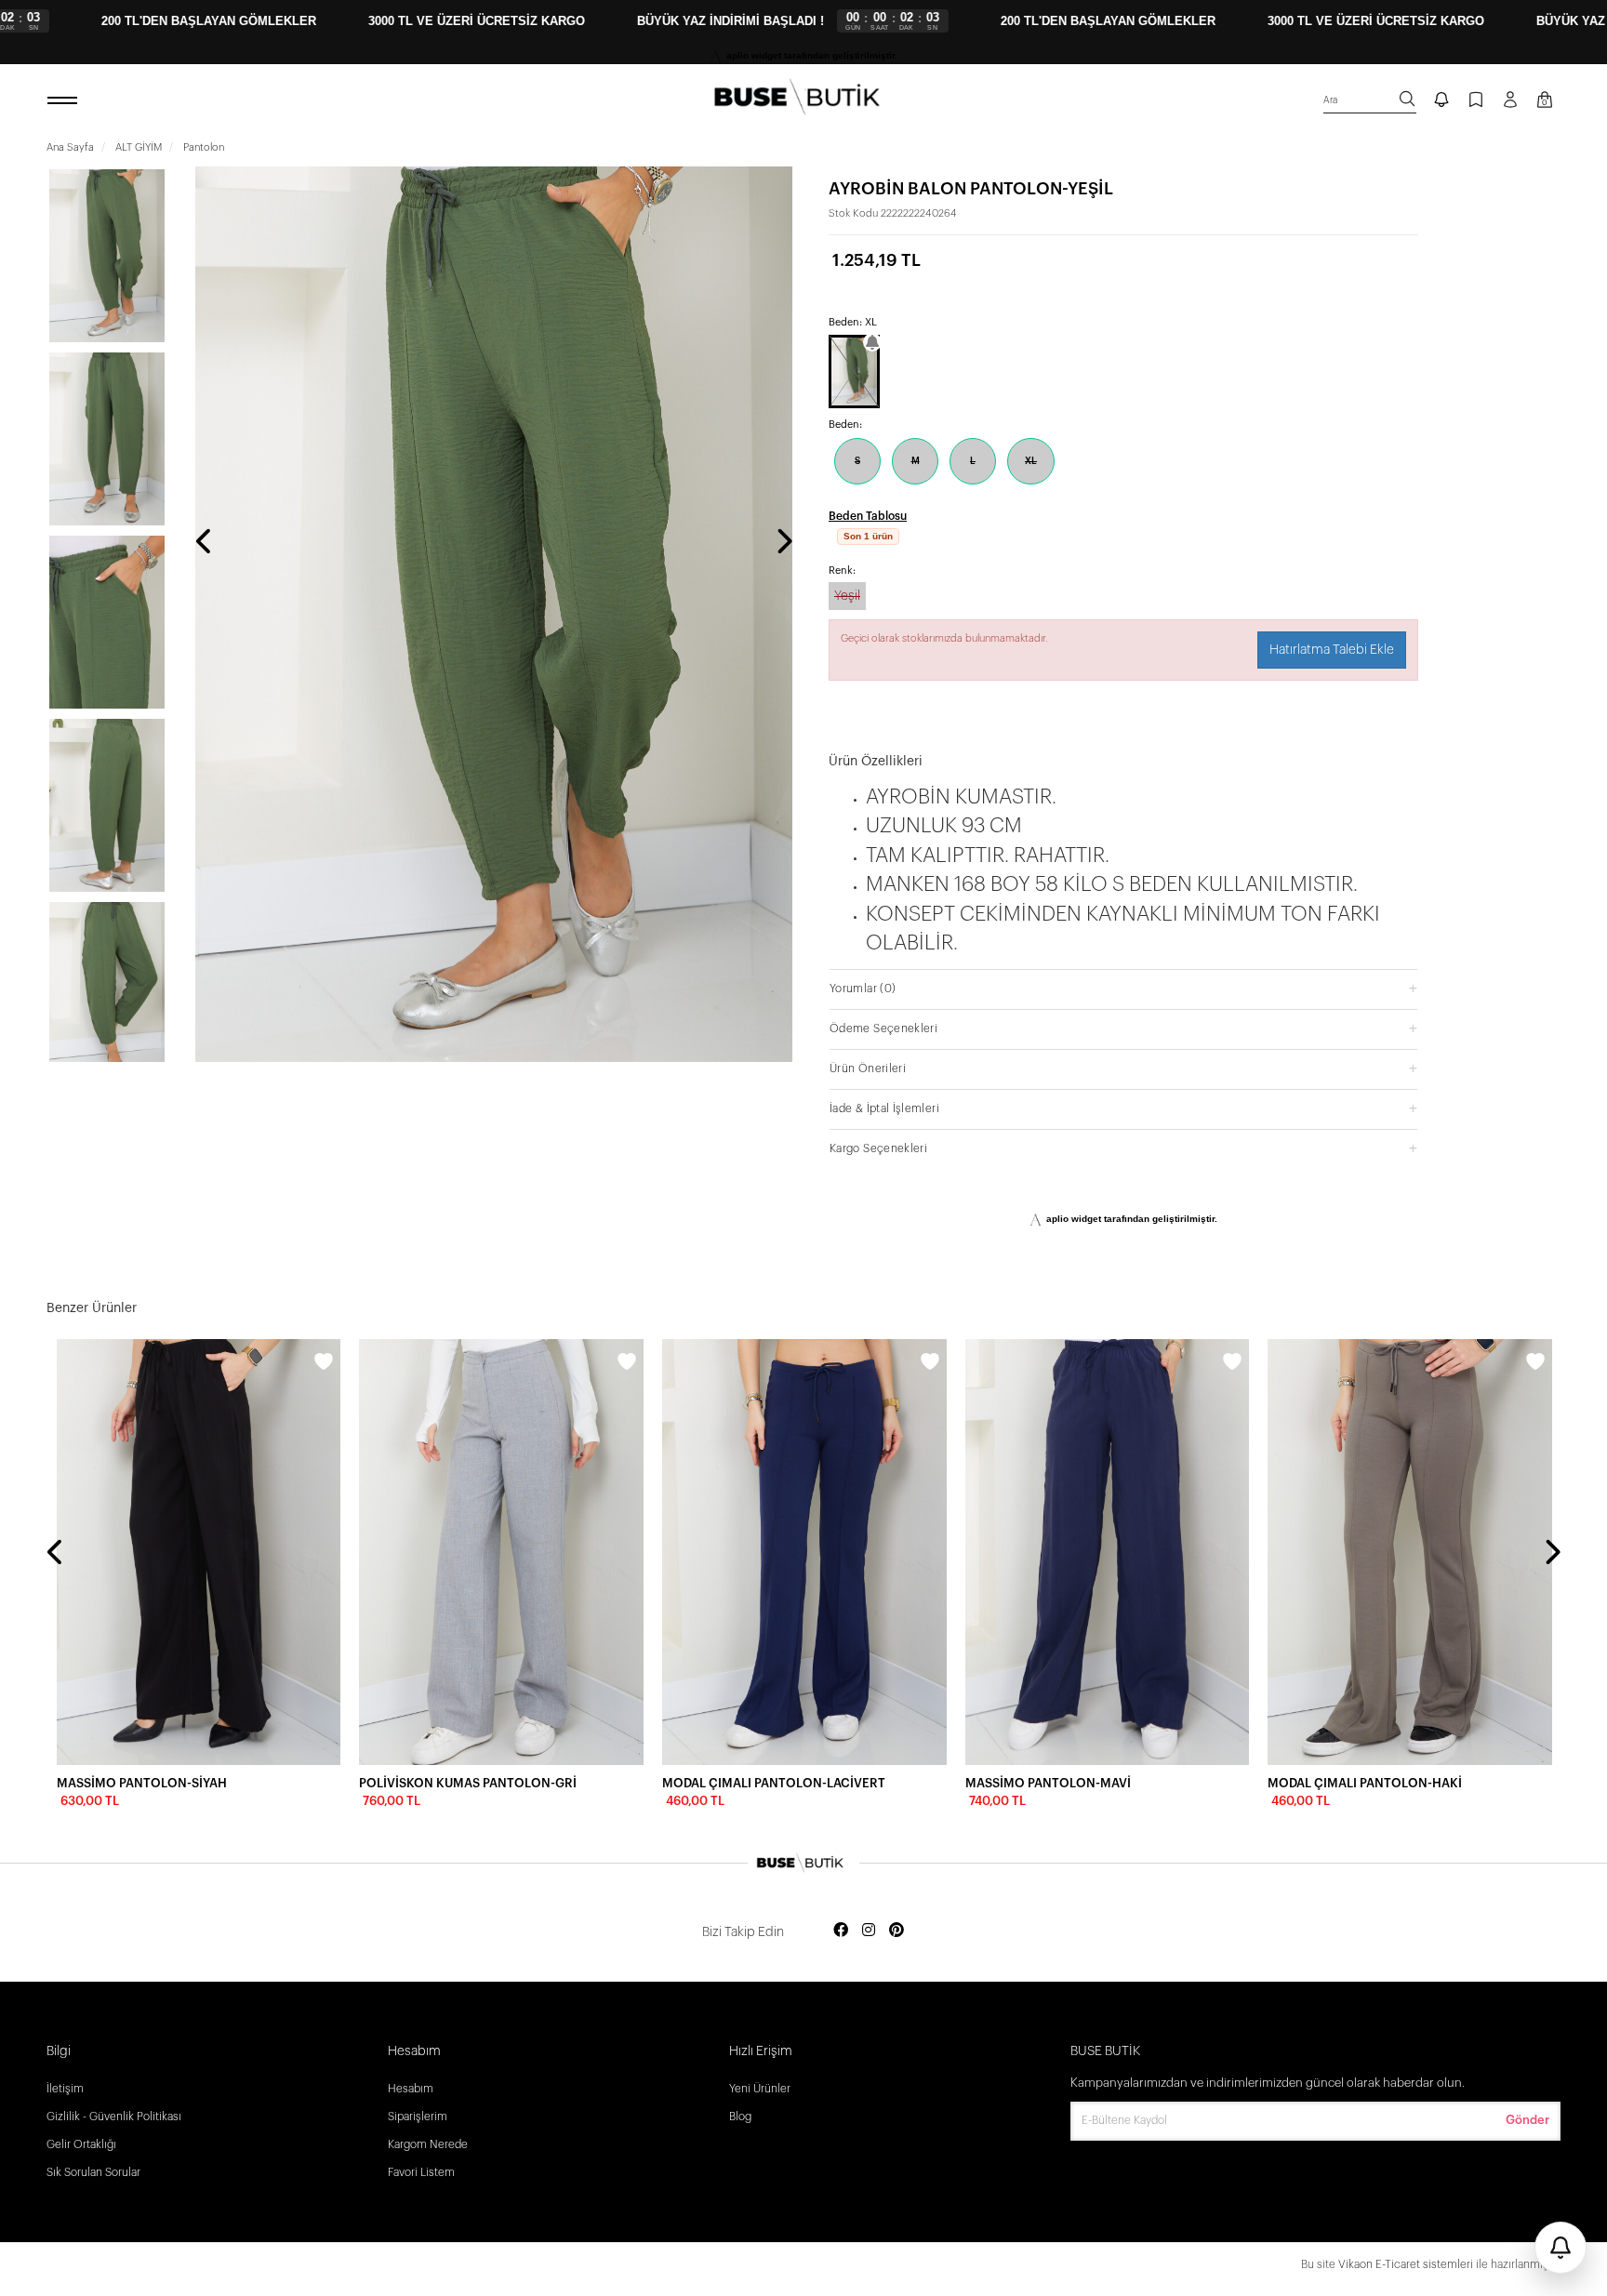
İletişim (65, 2089)
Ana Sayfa (70, 147)
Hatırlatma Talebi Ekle (1332, 672)
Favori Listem (421, 2172)
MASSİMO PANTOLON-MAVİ (1048, 1783)
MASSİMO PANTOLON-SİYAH (142, 1783)
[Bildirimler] (1561, 2248)
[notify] (1441, 101)
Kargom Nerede (428, 2144)
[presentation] (205, 543)
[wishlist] (324, 1364)
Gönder (1527, 2120)
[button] (1123, 1010)
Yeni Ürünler (760, 2089)
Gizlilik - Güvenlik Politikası (114, 2117)
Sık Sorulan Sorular (93, 2172)
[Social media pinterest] (896, 1931)
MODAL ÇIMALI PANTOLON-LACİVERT (774, 1783)
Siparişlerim (418, 2117)
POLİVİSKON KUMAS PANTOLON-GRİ (468, 1783)
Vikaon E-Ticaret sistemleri (1406, 2264)
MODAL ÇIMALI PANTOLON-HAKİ (1365, 1783)
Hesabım (411, 2089)
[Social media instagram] (869, 1931)
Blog (740, 2117)
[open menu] (65, 101)
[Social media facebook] (841, 1931)
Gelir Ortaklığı (81, 2144)
